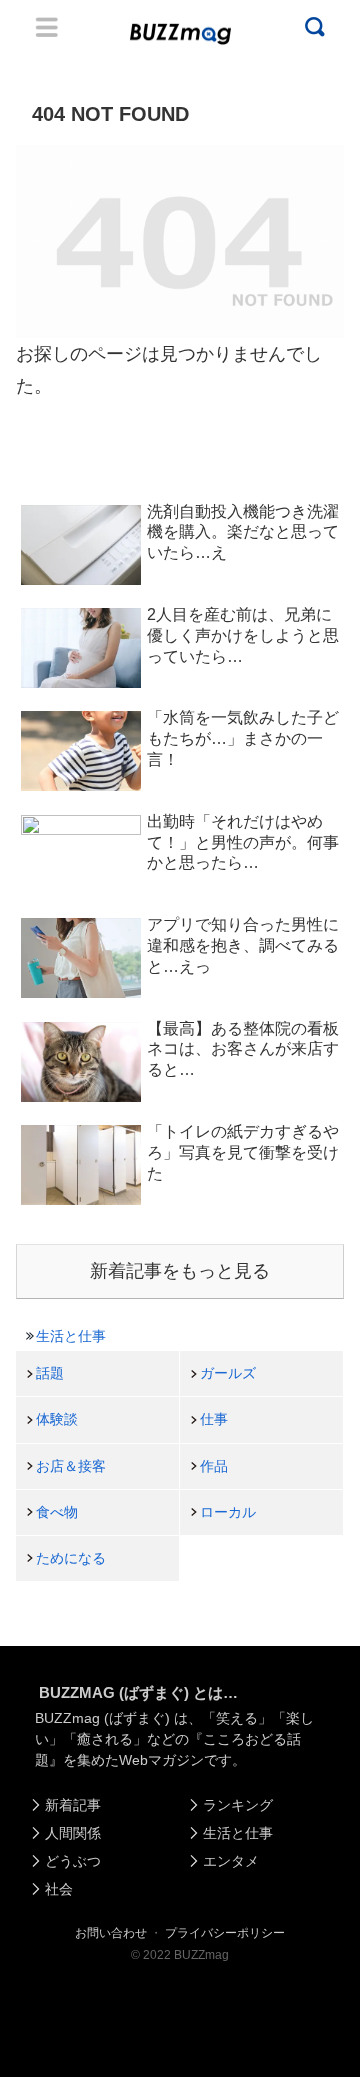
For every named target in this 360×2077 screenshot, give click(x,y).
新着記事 (73, 1805)
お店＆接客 (71, 1466)
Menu (47, 27)
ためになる (71, 1558)
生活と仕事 (71, 1336)
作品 (214, 1466)
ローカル (228, 1512)
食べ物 (57, 1512)
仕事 (214, 1419)
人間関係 (73, 1833)
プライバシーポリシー (225, 1933)
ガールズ (228, 1373)
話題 (50, 1373)
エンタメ (231, 1861)
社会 (59, 1889)
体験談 (57, 1419)
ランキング (238, 1805)
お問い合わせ (111, 1933)
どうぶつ (73, 1861)
